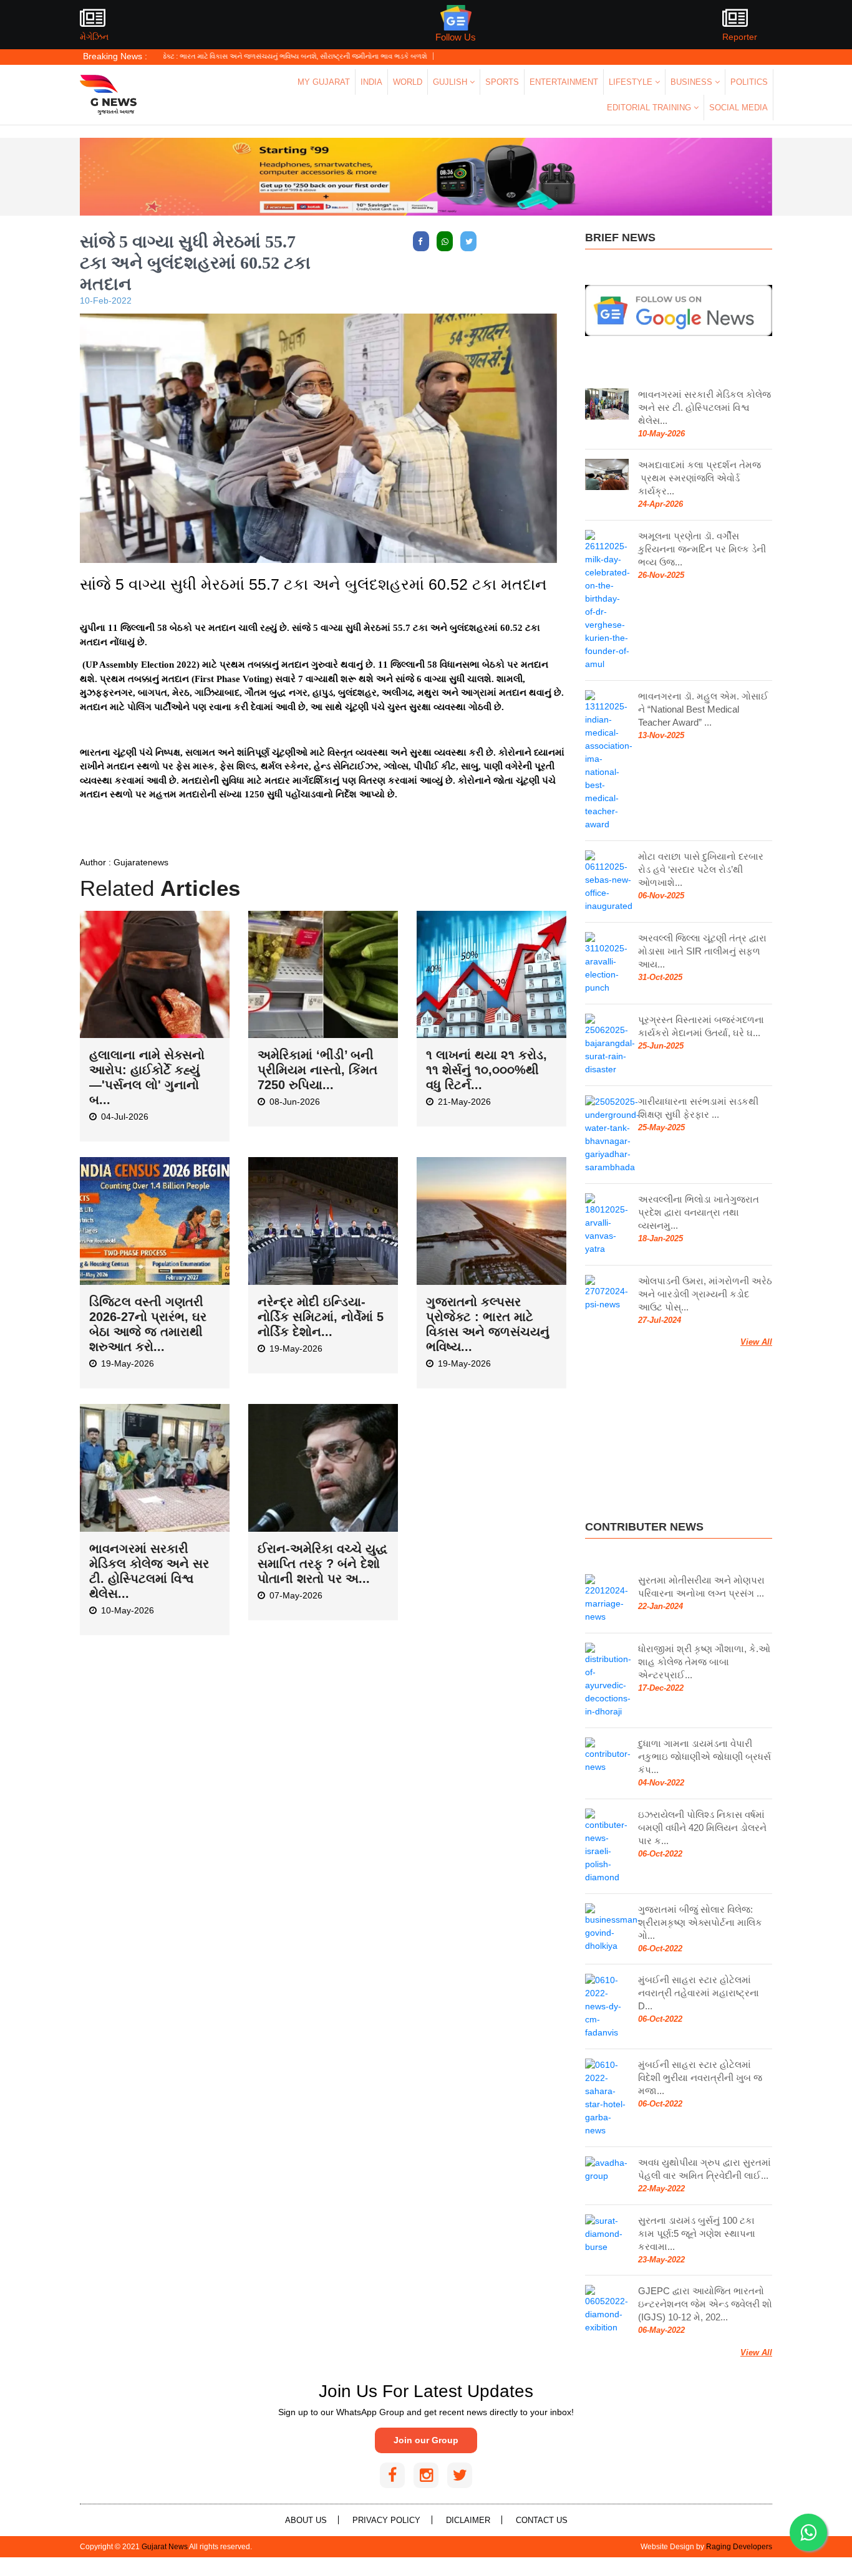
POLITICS (749, 82)
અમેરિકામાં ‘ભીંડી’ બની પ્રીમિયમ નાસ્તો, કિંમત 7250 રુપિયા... (317, 1070)
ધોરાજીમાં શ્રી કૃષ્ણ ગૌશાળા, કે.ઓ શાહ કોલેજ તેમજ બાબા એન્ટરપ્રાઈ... (704, 1662)
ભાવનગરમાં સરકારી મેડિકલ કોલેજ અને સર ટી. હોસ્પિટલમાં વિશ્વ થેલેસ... (704, 407)
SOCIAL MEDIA (738, 108)
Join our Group (426, 2440)
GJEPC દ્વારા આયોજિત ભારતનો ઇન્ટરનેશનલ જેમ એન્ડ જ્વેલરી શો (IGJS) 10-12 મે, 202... (705, 2304)
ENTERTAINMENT (564, 82)
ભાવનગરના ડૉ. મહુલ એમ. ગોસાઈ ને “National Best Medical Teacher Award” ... (703, 709)
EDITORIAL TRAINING (650, 108)
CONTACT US (542, 2520)
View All (756, 1342)
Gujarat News (165, 2547)
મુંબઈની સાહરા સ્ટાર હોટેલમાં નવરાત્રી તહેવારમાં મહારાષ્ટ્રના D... (699, 1993)
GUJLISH (451, 82)
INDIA (371, 82)
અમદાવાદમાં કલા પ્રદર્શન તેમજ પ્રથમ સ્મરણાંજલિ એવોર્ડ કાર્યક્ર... (700, 478)
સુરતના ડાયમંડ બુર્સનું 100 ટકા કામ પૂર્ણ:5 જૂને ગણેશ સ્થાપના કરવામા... (697, 2233)
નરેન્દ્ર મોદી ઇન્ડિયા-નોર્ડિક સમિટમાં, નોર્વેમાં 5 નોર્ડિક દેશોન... (321, 1317)
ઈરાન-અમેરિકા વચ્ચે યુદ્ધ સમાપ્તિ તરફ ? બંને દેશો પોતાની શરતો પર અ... (322, 1564)
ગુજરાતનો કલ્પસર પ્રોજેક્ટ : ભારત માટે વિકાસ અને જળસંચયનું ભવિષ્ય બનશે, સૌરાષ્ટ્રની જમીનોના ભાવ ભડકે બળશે (191, 56)
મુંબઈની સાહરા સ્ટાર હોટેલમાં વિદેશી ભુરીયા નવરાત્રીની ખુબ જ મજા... (700, 2078)
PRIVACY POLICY (386, 2520)
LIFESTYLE (632, 82)
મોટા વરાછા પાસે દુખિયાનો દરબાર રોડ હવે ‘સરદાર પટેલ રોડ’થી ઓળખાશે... (701, 869)
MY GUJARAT (324, 82)
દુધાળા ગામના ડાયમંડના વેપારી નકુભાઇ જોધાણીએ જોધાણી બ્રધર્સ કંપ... (704, 1757)
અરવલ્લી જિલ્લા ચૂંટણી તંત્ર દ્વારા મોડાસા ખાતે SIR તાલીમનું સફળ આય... (702, 951)
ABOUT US (306, 2520)
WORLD (408, 82)
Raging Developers (739, 2547)
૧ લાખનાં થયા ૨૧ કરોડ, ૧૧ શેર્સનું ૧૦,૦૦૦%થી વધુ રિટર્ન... (487, 1070)
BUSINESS (693, 82)
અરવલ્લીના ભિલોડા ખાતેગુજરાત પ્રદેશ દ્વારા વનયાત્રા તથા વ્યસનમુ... (699, 1212)
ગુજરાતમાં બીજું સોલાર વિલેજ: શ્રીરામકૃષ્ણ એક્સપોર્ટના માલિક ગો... (700, 1922)
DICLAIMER (468, 2520)
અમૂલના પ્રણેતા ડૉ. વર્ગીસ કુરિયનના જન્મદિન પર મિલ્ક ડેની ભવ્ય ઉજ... (702, 549)
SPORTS (502, 82)
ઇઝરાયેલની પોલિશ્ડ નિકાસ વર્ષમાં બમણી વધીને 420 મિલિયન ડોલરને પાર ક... (702, 1828)
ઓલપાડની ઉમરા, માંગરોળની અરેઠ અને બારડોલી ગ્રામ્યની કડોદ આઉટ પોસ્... (705, 1294)
